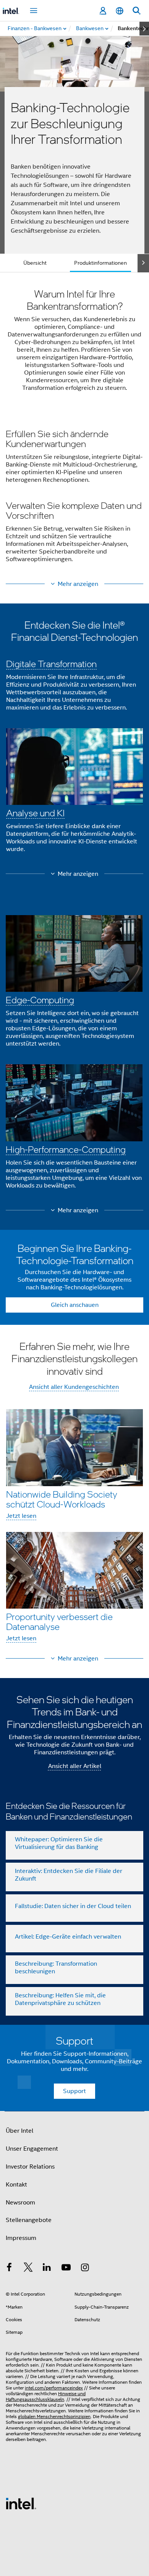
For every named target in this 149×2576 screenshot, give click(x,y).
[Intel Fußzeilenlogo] (21, 2503)
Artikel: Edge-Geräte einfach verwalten (68, 1937)
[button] (74, 498)
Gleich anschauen (75, 1305)
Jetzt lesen (21, 1516)
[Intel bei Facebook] (9, 2269)
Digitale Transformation (51, 664)
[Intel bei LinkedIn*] (47, 2269)
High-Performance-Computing (66, 1149)
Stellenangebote (29, 2220)
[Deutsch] (120, 11)
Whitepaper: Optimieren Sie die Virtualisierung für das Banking (59, 1843)
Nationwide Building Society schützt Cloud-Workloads (62, 1499)
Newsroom (20, 2203)
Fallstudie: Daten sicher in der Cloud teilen (73, 1906)
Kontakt (16, 2185)
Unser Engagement (32, 2149)
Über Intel (19, 2131)
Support (74, 2091)
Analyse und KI (35, 813)
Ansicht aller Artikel (75, 1766)
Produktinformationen (100, 263)
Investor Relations (30, 2167)
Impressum (21, 2238)
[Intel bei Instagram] (85, 2269)
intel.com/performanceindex (54, 2388)
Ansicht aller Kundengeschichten (74, 1387)
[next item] (144, 29)
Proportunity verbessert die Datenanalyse (59, 1621)
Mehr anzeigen (78, 584)
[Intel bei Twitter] (28, 2269)
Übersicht (35, 263)
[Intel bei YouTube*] (66, 2269)
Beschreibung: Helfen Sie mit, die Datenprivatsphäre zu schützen (60, 1999)
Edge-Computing (40, 1000)
